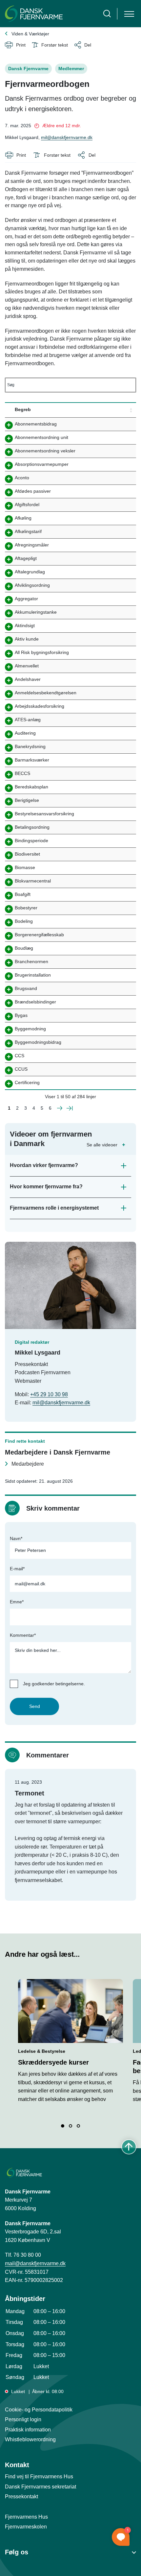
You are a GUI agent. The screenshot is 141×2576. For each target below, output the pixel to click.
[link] (60, 1109)
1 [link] (9, 1108)
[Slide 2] (70, 2126)
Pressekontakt (21, 2497)
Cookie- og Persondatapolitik (39, 2410)
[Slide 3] (78, 2126)
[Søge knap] (107, 14)
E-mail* (17, 1569)
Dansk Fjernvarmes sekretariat (40, 2487)
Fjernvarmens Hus (26, 2517)
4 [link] (34, 1108)
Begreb (23, 409)
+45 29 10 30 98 (49, 1394)
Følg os (17, 2552)
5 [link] (42, 1108)
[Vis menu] (129, 14)
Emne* (17, 1602)
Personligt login (23, 2419)
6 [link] (50, 1108)
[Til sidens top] (129, 2147)
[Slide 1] (63, 2126)
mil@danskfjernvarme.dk (67, 137)
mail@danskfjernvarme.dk (35, 2263)
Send (35, 1706)
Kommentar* (23, 1635)
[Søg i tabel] (70, 385)
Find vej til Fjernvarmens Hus (39, 2477)
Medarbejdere (28, 1464)
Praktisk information (28, 2430)
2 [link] (17, 1108)
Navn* (16, 1538)
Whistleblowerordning (30, 2439)
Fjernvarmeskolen (26, 2527)
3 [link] (26, 1108)
